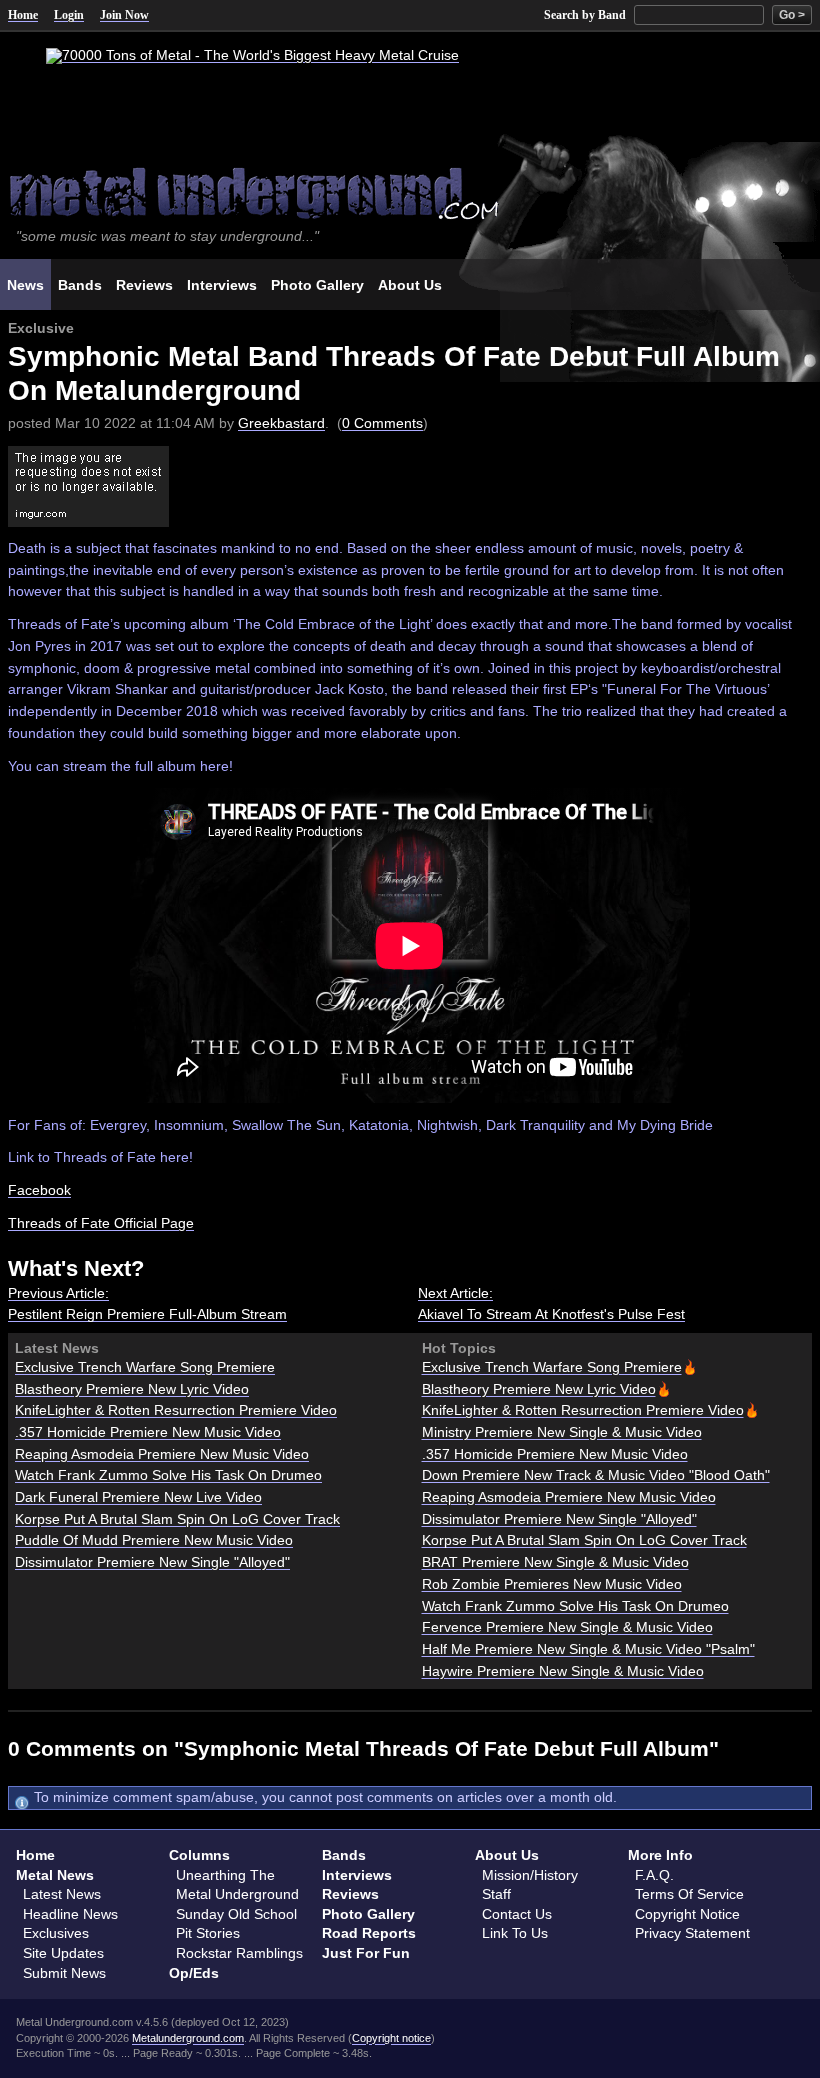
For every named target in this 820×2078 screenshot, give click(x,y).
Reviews (350, 1894)
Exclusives (56, 1933)
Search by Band (585, 15)
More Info (660, 1855)
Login (69, 15)
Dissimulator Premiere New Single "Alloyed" (152, 1562)
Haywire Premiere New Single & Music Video (563, 1671)
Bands (344, 1855)
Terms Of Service (689, 1894)
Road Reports (369, 1933)
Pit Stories (208, 1933)
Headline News (70, 1914)
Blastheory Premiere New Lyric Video (132, 1389)
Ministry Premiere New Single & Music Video (562, 1432)
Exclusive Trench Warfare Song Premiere (145, 1367)
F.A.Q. (654, 1875)
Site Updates (63, 1953)
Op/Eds (194, 1973)
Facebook (39, 1190)
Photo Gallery (368, 1914)
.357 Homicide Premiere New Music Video (148, 1432)
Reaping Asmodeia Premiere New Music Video (162, 1454)
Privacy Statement (692, 1933)
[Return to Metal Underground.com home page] (410, 191)
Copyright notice (391, 2038)
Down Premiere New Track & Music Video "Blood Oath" (596, 1475)
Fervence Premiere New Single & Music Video (567, 1627)
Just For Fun (366, 1953)
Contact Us (517, 1914)
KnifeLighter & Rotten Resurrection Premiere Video (176, 1410)
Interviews (357, 1875)
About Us (507, 1855)
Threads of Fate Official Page (101, 1223)
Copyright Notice (687, 1914)
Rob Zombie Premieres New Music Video (552, 1584)
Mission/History (530, 1875)
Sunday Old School (236, 1914)
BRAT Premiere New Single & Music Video (555, 1562)
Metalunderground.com (188, 2038)
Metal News (55, 1875)
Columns (199, 1855)
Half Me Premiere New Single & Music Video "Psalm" (588, 1649)
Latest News (62, 1894)
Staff (496, 1894)
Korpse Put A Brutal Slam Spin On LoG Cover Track (177, 1519)
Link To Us (515, 1933)
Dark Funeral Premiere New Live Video (138, 1497)
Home (23, 15)
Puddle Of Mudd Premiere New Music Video (154, 1540)
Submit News (64, 1973)
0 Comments (382, 423)
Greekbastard (281, 423)
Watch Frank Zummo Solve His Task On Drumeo (168, 1475)
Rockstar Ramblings (239, 1953)
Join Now (124, 15)
